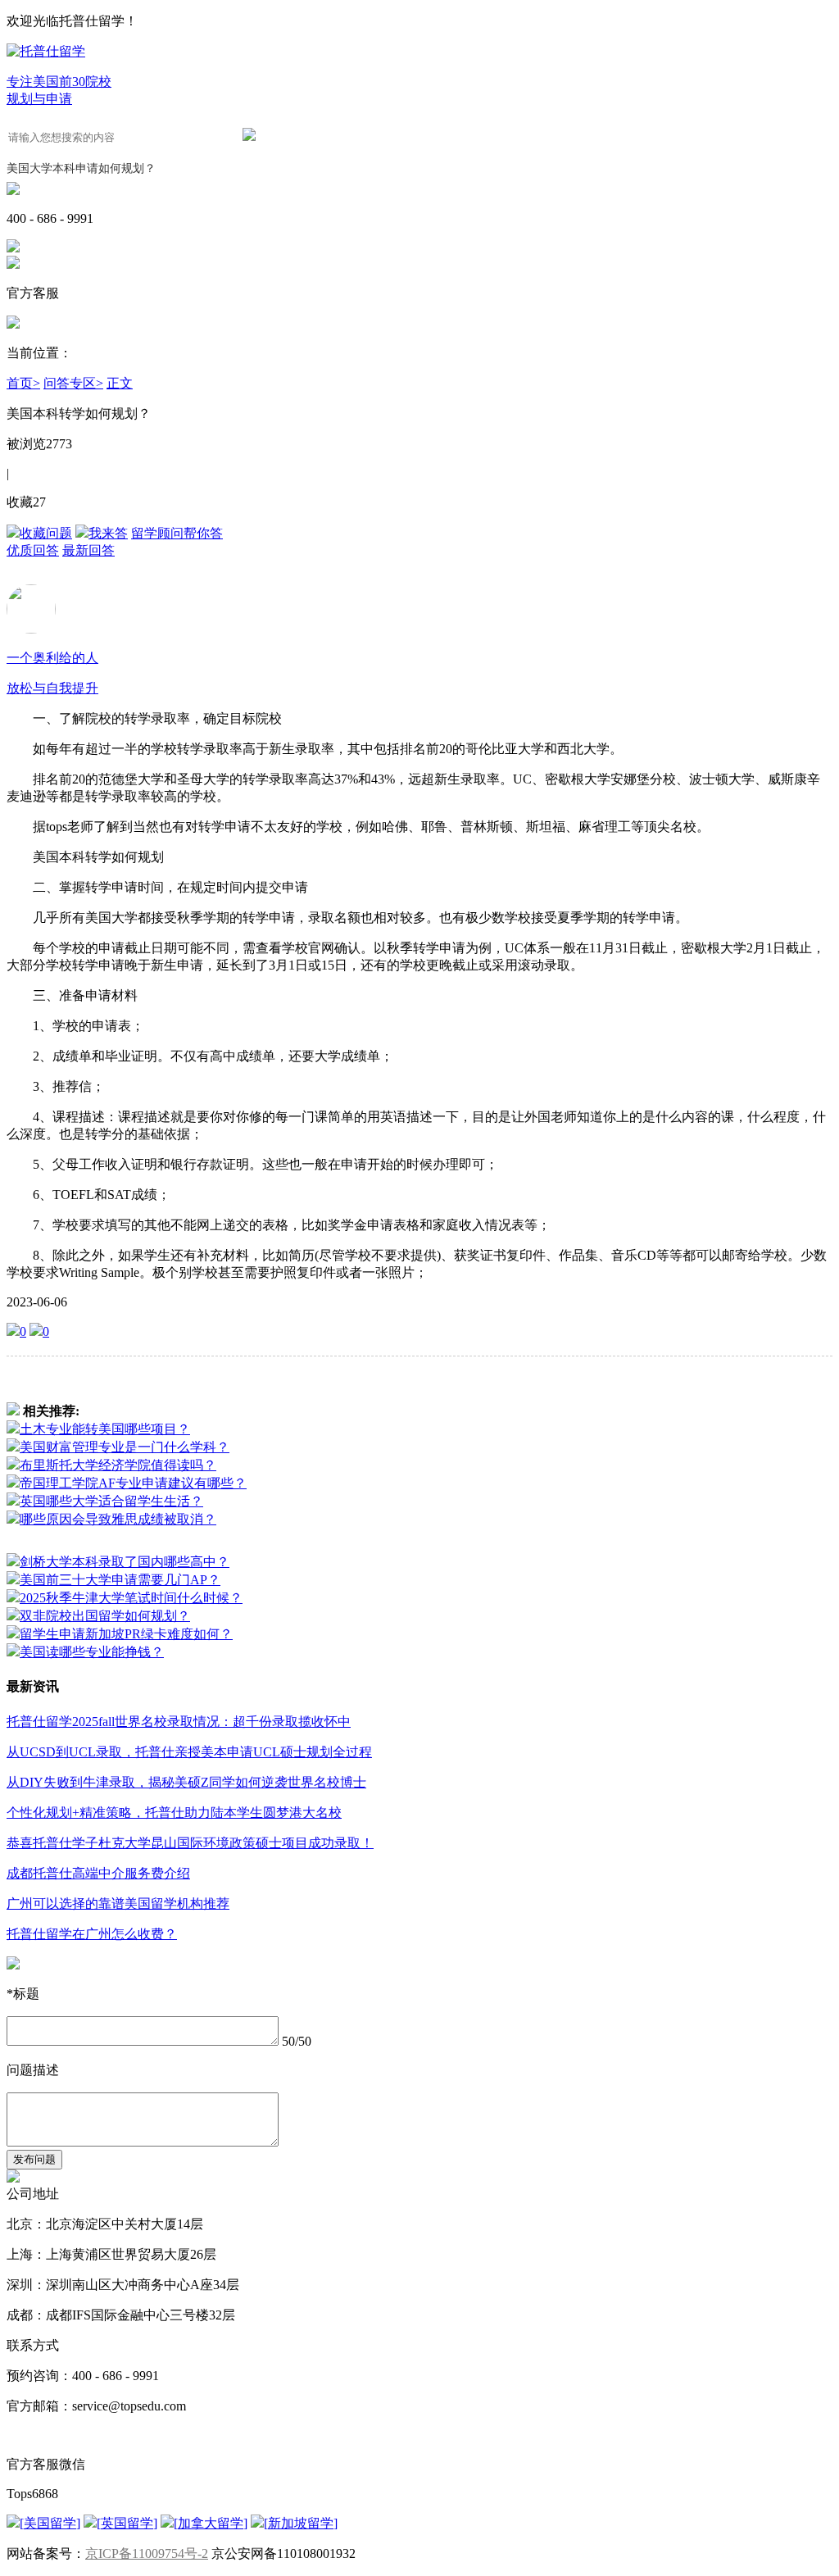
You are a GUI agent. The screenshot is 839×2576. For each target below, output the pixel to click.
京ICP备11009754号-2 (147, 2553)
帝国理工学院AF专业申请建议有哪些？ (133, 1483)
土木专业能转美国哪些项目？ (105, 1429)
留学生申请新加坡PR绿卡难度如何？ (126, 1634)
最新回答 (88, 550)
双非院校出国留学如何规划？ (105, 1616)
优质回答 (33, 550)
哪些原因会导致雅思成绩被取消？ (118, 1519)
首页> (23, 383)
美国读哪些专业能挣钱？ (92, 1652)
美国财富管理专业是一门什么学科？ (125, 1447)
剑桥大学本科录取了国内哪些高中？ (125, 1562)
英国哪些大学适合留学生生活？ (111, 1501)
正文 (120, 383)
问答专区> (73, 383)
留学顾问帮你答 (177, 533)
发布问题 (34, 2159)
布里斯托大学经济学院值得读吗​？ (118, 1465)
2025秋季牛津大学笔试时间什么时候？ (131, 1598)
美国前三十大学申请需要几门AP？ (120, 1580)
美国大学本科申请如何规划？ (81, 168)
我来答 (108, 533)
